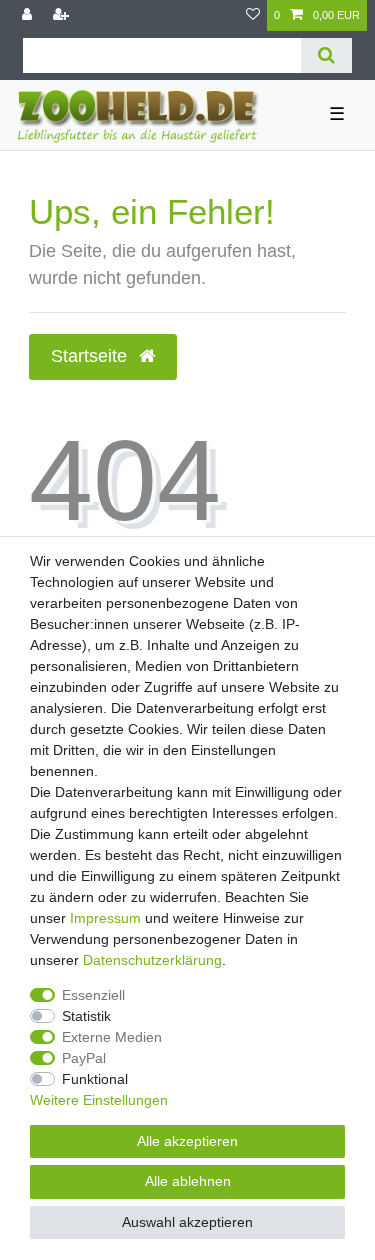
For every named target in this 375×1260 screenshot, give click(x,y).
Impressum (105, 918)
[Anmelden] (29, 15)
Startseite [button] (91, 356)
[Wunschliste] (253, 15)
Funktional (95, 1079)
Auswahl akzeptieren (187, 1222)
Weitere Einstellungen (99, 1100)
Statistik (86, 1016)
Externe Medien (112, 1037)
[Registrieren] (63, 15)
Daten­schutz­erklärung (152, 960)
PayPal (84, 1058)
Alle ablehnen (188, 1181)
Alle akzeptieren (187, 1141)
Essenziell (93, 995)
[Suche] (326, 55)
